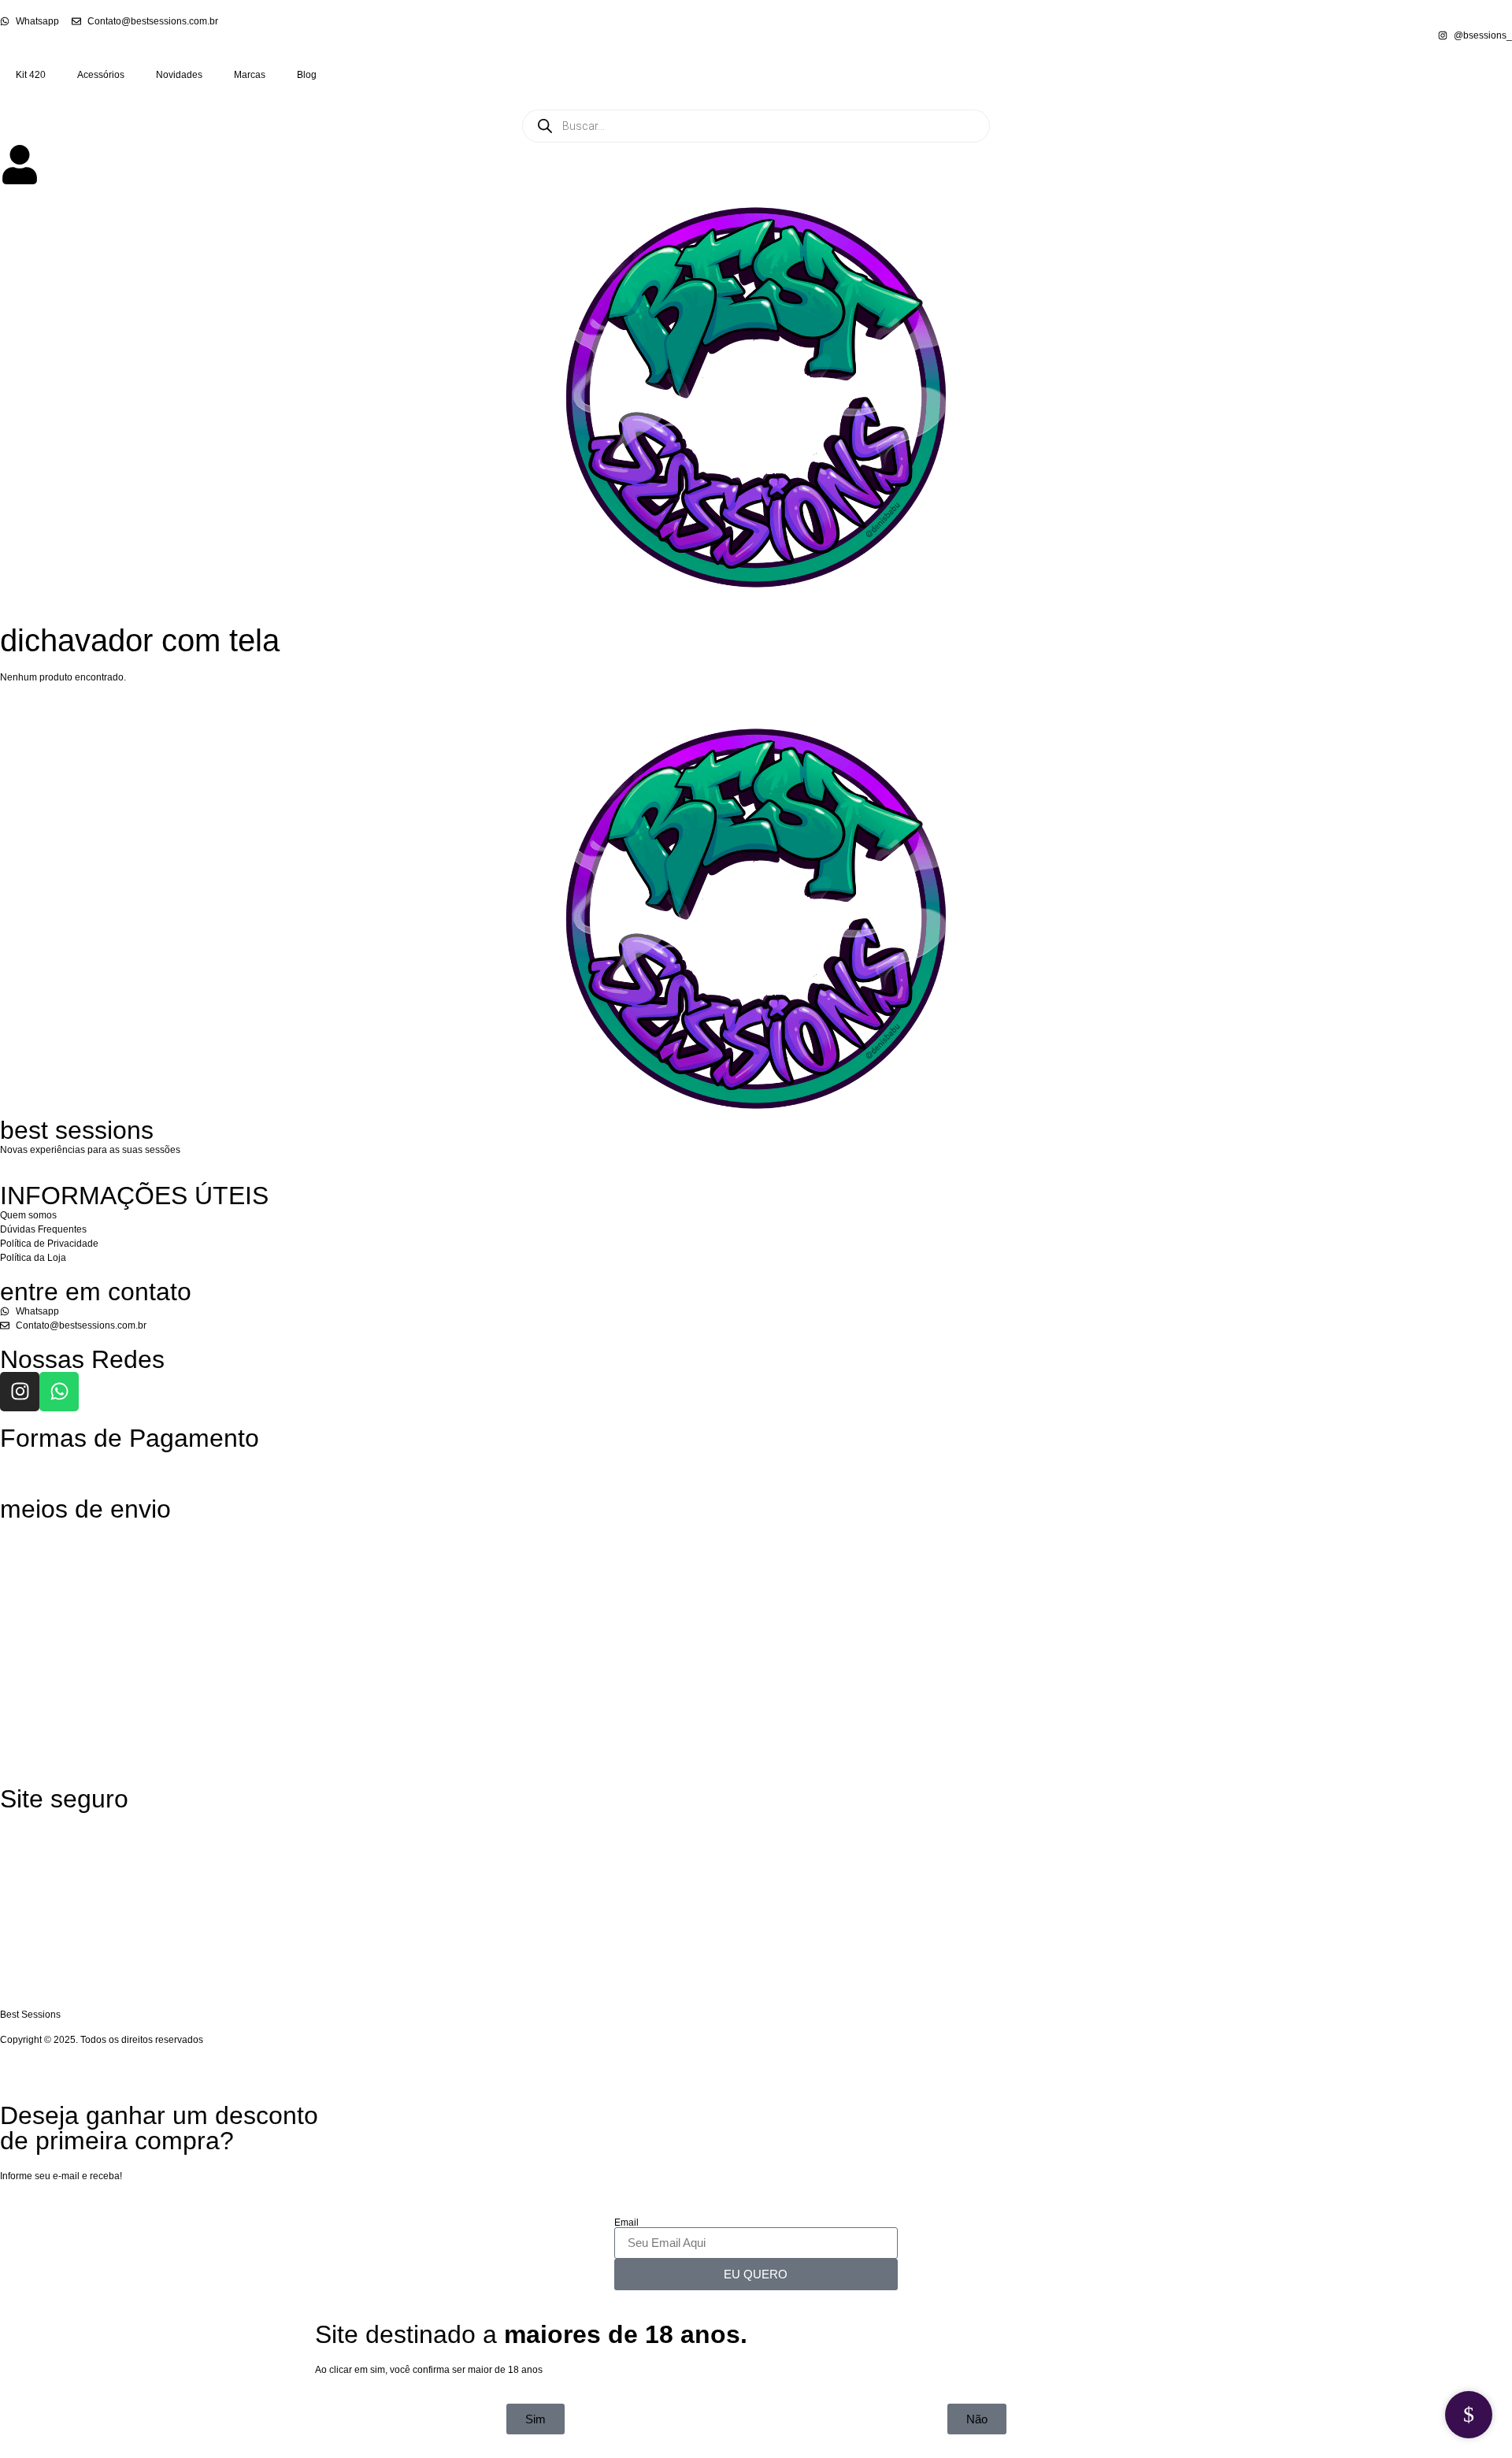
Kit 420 (31, 75)
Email (626, 2223)
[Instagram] (20, 1392)
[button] (977, 2419)
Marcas (250, 75)
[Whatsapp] (59, 1392)
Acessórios (101, 75)
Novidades (179, 75)
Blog (307, 75)
